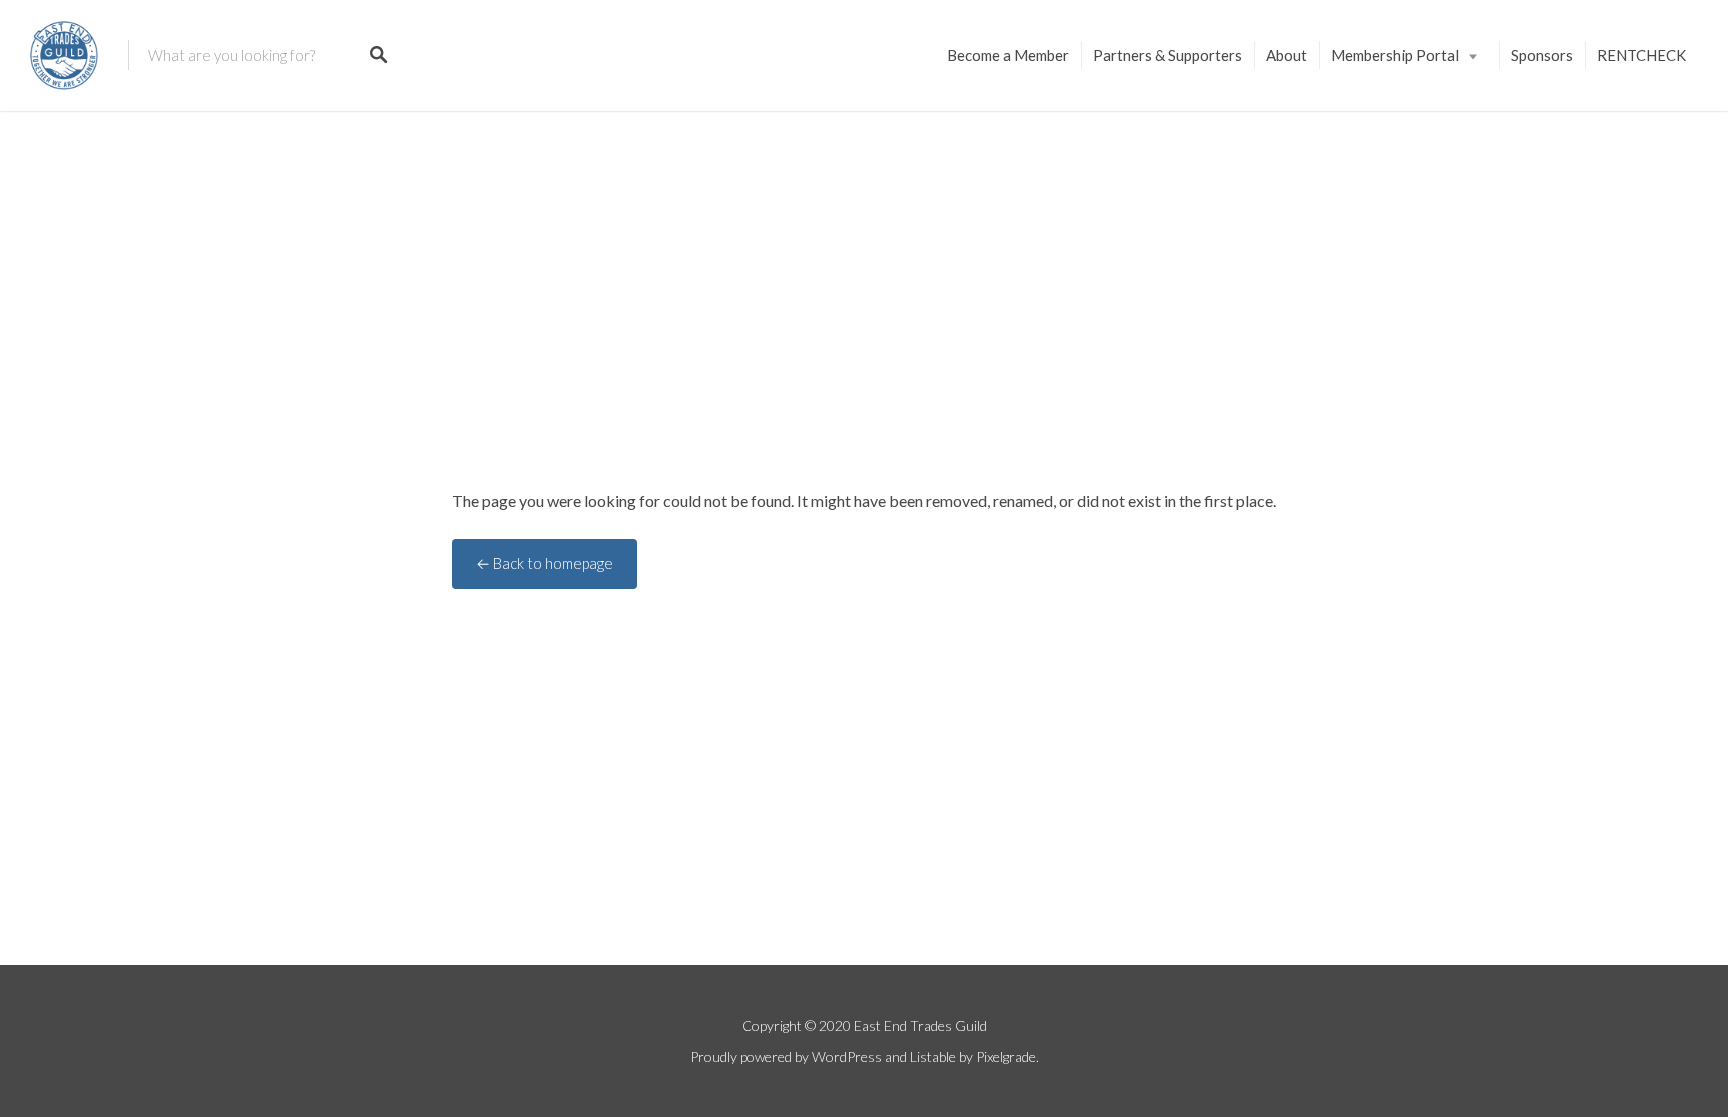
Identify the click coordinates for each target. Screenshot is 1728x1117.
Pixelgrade (1006, 1056)
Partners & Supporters (1167, 55)
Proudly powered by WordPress (786, 1056)
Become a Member (1008, 55)
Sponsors (1542, 55)
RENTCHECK (1641, 55)
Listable (933, 1056)
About (1286, 55)
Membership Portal (1395, 55)
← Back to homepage (544, 563)
